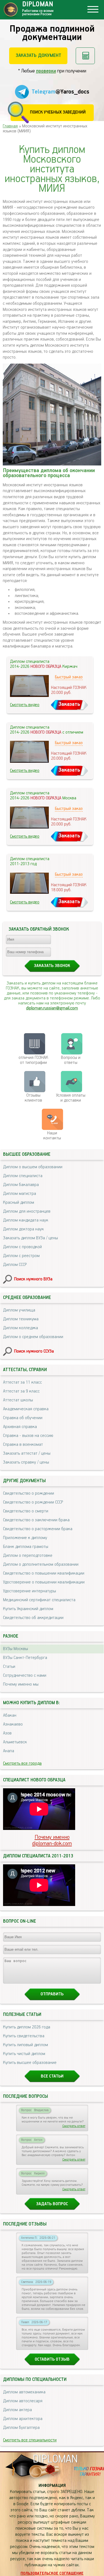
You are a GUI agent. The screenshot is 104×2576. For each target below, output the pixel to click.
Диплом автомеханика (24, 2392)
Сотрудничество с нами (25, 1676)
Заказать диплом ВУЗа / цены (31, 1238)
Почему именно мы (21, 1684)
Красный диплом (19, 1203)
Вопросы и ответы (71, 1060)
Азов (7, 1733)
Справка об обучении (23, 1418)
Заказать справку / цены (26, 1462)
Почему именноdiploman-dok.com (52, 1840)
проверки (46, 71)
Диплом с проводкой (22, 1247)
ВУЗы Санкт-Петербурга (25, 1658)
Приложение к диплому (25, 1538)
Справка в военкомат (23, 1445)
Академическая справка (26, 1409)
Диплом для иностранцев (27, 1212)
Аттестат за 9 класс (21, 1391)
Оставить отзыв (52, 2360)
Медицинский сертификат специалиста (39, 1600)
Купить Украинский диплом (28, 1609)
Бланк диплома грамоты (26, 1547)
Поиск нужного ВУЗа (33, 1279)
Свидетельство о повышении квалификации (44, 1573)
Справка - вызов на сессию (28, 1436)
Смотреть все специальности (30, 2440)
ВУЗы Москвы (16, 1649)
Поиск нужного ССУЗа (34, 1351)
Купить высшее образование (30, 2063)
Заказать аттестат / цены (27, 1454)
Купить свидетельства (24, 2036)
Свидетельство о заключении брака (36, 1520)
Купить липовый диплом (26, 2045)
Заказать (69, 704)
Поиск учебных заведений (58, 112)
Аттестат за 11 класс (22, 1383)
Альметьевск (15, 1742)
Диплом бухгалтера (21, 2428)
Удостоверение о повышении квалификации (44, 1582)
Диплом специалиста (23, 1176)
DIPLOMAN (55, 2459)
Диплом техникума (21, 1319)
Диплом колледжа (21, 1328)
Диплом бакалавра (21, 1185)
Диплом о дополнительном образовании (41, 1565)
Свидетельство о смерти (26, 1511)
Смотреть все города (22, 1764)
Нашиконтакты (52, 1136)
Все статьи (52, 2076)
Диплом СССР (15, 1265)
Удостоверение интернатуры (30, 1591)
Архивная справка (20, 1427)
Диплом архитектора (23, 2419)
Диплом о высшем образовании (33, 1167)
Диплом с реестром (21, 1256)
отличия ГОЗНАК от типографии (33, 1060)
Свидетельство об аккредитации (33, 1618)
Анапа (9, 1751)
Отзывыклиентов (33, 1098)
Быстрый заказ (69, 677)
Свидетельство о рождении (29, 1494)
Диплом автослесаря (23, 2401)
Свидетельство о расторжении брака (38, 1529)
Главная (10, 126)
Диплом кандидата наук (26, 1220)
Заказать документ (38, 56)
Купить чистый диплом (24, 2054)
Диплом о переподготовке (28, 1556)
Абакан (10, 1716)
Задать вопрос (52, 2204)
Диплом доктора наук (23, 1229)
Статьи (9, 1667)
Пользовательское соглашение (52, 2574)
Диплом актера (17, 2410)
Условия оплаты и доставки (71, 1098)
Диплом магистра (20, 1194)
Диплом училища (19, 1310)
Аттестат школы (18, 1400)
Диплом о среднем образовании (33, 1337)
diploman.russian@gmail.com (52, 1008)
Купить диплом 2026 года (27, 2027)
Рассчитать (85, 56)
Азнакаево (13, 1724)
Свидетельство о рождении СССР (33, 1502)
